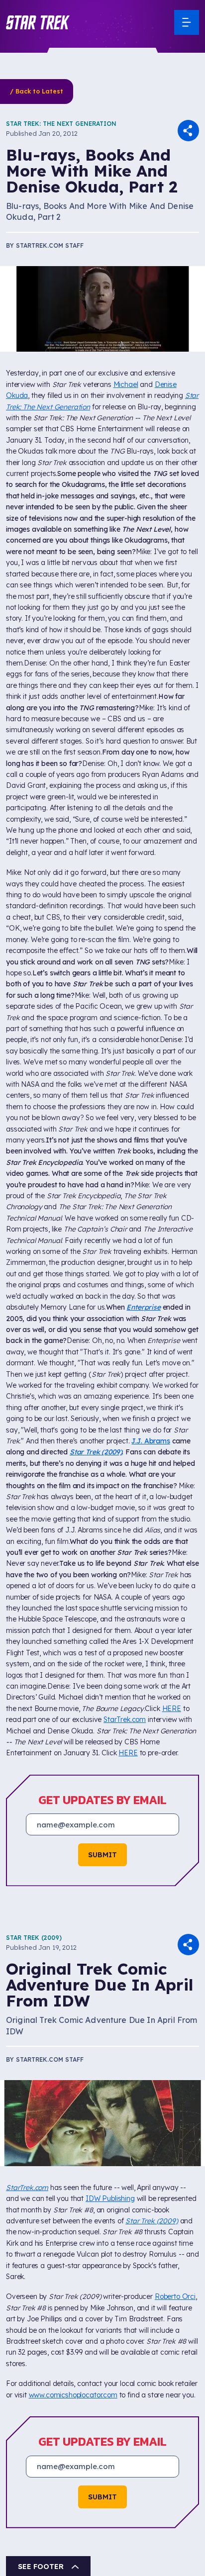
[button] (38, 22)
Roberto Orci (175, 2296)
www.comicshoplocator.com (73, 2395)
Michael (126, 384)
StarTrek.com (125, 1719)
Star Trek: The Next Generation (61, 124)
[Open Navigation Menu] (187, 22)
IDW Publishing (110, 2198)
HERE (172, 1709)
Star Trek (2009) (34, 1938)
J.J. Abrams (151, 1441)
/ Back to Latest (37, 91)
